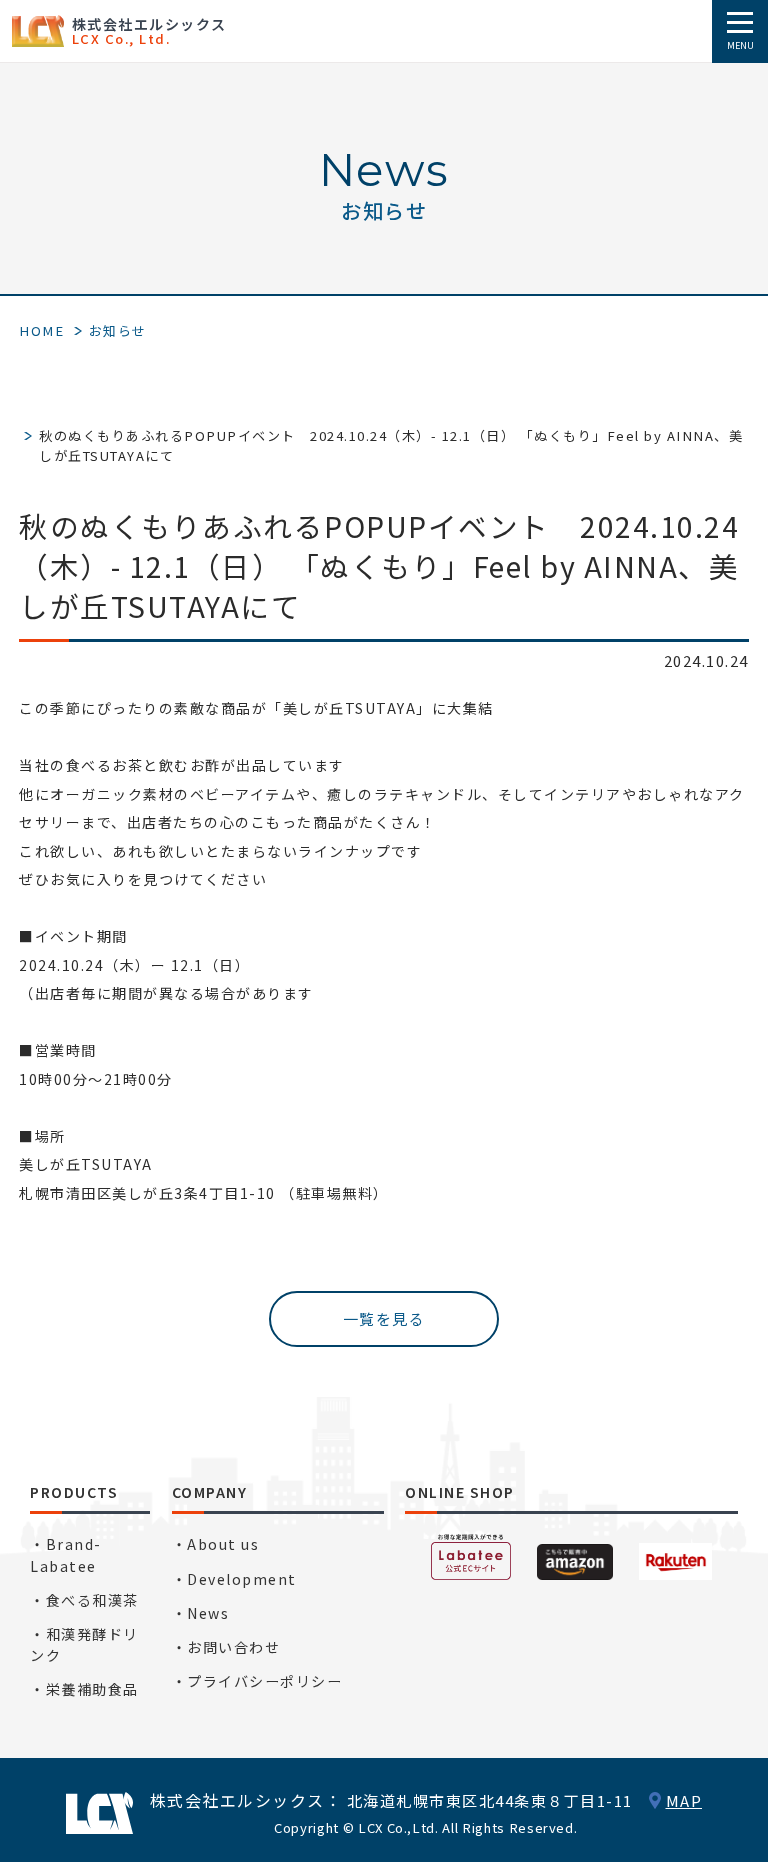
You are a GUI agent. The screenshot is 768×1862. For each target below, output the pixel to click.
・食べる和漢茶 (84, 1600)
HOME (41, 330)
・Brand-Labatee (66, 1554)
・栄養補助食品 (84, 1689)
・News (201, 1613)
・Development (234, 1579)
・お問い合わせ (226, 1647)
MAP (684, 1800)
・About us (216, 1544)
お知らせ (118, 330)
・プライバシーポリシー (257, 1681)
